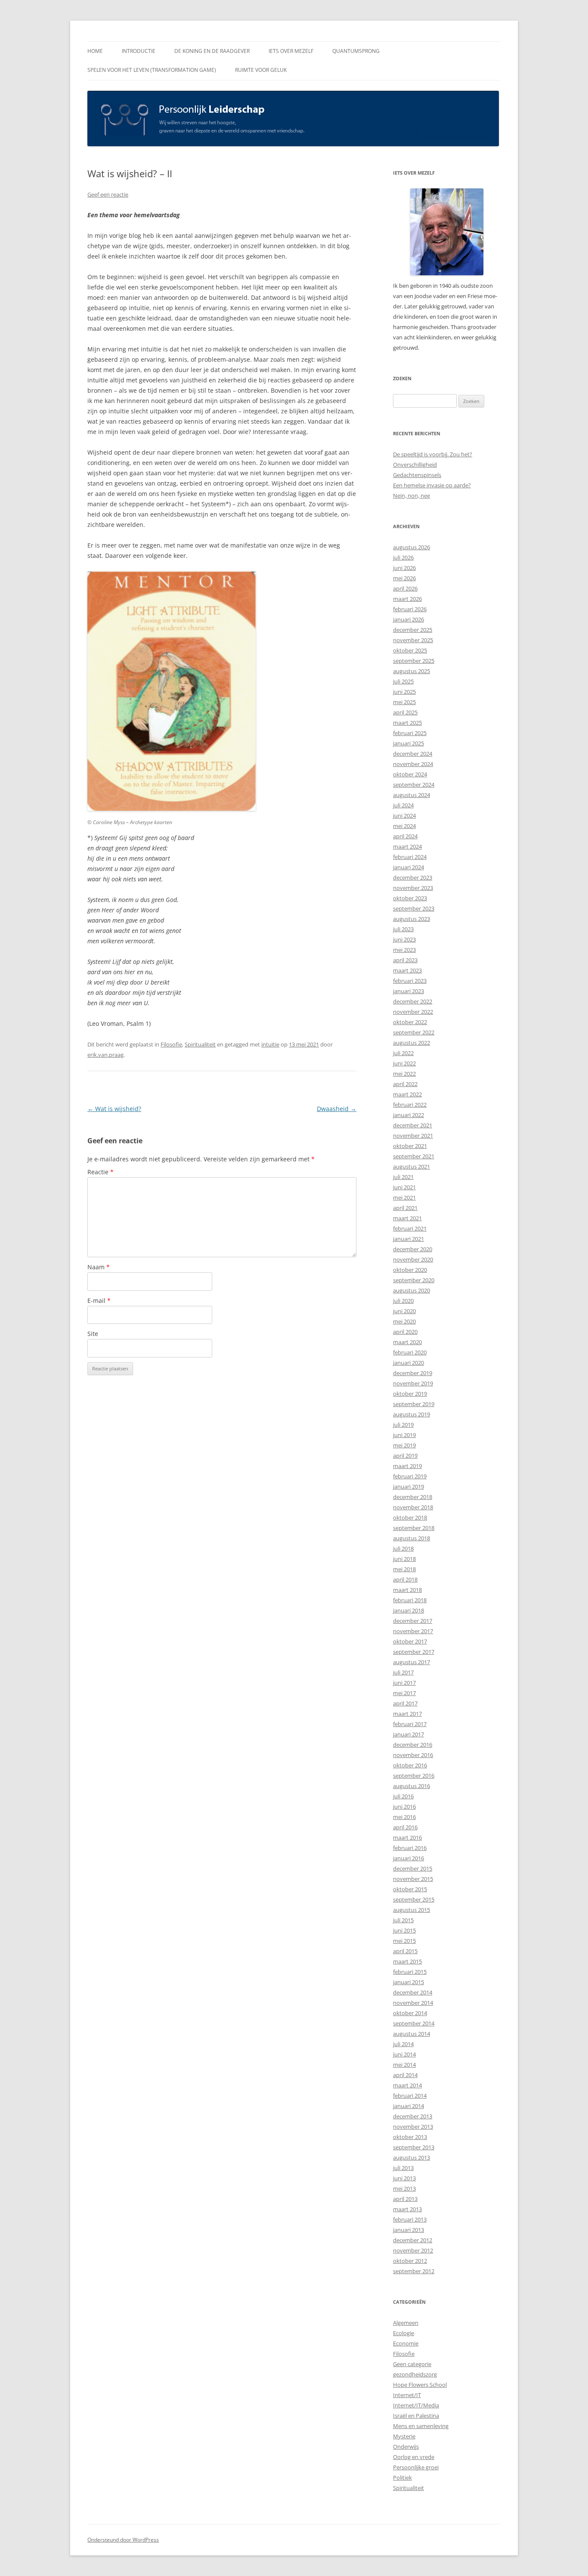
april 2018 (405, 1579)
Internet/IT (407, 2395)
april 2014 (405, 2075)
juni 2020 (404, 1311)
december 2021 (413, 1125)
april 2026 (405, 588)
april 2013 (405, 2199)
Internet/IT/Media (416, 2405)
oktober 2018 (410, 1517)
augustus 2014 (412, 2034)
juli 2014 (403, 2044)
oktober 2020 (410, 1270)
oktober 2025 (410, 650)
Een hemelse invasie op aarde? (432, 485)
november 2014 (413, 2003)
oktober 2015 (410, 1889)
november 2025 (413, 640)
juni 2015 (404, 1930)
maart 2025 (407, 723)
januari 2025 (409, 743)
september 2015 (414, 1899)
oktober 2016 (410, 1765)
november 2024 (413, 764)
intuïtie (270, 1044)
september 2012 (414, 2271)
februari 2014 (410, 2096)
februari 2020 (410, 1352)
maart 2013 (407, 2209)
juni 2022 (404, 1063)
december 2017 (413, 1621)
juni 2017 (404, 1683)
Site (93, 1334)
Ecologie (404, 2333)
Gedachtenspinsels (417, 475)
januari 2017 (409, 1734)
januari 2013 (409, 2230)
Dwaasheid (337, 1109)
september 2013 (414, 2147)
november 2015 (413, 1879)
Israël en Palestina (416, 2416)
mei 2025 (404, 702)
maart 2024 (407, 846)
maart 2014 (407, 2085)
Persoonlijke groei (416, 2467)
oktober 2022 (410, 1022)
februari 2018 (410, 1600)
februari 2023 (410, 981)
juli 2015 (403, 1920)
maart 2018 (407, 1590)
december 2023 (413, 877)
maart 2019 (407, 1466)
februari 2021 (410, 1228)
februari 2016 (410, 1848)
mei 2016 (404, 1817)
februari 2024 (410, 857)
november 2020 (413, 1259)
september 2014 (414, 2023)
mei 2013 (404, 2188)
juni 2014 (404, 2054)
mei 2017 (404, 1693)
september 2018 (414, 1528)
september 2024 (414, 785)
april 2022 (405, 1084)
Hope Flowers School (420, 2385)
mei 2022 (404, 1074)
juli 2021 (403, 1177)
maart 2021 (407, 1218)
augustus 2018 (412, 1538)
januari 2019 (409, 1487)
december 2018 (413, 1497)
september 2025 (414, 661)
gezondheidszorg (415, 2374)
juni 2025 (404, 692)
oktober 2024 (410, 774)
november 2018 (413, 1507)
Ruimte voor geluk (261, 70)
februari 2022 (410, 1105)
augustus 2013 (412, 2157)
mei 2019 (404, 1445)
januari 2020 (409, 1363)
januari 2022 (409, 1115)
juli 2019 (403, 1425)
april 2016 (405, 1827)
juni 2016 (404, 1807)
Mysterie (404, 2436)
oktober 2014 (410, 2013)
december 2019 (413, 1373)
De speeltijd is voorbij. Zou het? (433, 454)
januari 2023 (409, 991)
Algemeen (406, 2323)
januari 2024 (409, 867)
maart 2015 (407, 1961)
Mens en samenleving (421, 2426)
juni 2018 (404, 1559)
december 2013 (413, 2116)
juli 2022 (403, 1053)
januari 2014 (409, 2106)
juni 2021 (404, 1187)
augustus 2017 (412, 1662)
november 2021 (413, 1136)
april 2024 (405, 836)
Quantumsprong (356, 51)
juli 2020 (403, 1301)
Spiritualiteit (200, 1044)
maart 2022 (407, 1094)
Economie (406, 2343)
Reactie (101, 1172)
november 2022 (413, 1012)
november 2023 (413, 888)
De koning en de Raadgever (212, 51)
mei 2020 (404, 1321)
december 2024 (413, 754)
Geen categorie (412, 2364)
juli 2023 (403, 929)
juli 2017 (403, 1672)
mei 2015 (404, 1941)
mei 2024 (404, 826)
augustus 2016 (412, 1786)
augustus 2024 (412, 795)
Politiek (402, 2478)
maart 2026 (407, 599)
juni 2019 (404, 1435)
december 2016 (413, 1745)
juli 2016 (403, 1796)
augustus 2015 (412, 1910)
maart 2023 (407, 970)
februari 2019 (410, 1476)
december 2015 (413, 1868)
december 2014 (413, 1992)
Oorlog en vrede (414, 2457)
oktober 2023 (410, 898)
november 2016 (413, 1755)
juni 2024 (404, 816)
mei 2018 (404, 1569)
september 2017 (414, 1652)
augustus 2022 (412, 1043)
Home (95, 51)
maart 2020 (407, 1342)
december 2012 (413, 2240)
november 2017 (413, 1631)
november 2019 (413, 1383)
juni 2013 (404, 2178)
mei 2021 (404, 1197)
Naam (99, 1267)
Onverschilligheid (415, 465)
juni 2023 (404, 939)
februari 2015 (410, 1972)
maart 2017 (407, 1714)
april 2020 (405, 1332)
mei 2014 (404, 2065)
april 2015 (405, 1951)
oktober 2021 (410, 1146)
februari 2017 (410, 1724)
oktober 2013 (410, 2137)
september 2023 (414, 908)
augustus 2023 (412, 919)
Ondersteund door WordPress (123, 2540)
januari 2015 (409, 1982)
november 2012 (413, 2250)
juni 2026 (404, 568)
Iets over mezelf (291, 51)
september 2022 (414, 1032)
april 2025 (405, 712)
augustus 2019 (412, 1414)
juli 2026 (403, 557)
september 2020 (414, 1280)
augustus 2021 (412, 1166)
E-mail (99, 1300)
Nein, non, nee (412, 496)
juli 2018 (403, 1548)
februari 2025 (410, 733)
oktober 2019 (410, 1394)
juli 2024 (403, 805)
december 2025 (413, 630)
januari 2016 (409, 1858)
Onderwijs (406, 2447)
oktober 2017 (410, 1641)
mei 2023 (404, 950)
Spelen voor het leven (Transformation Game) (152, 70)
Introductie (139, 51)
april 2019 (405, 1456)
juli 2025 (403, 681)
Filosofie (171, 1044)
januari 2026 (409, 619)
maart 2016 (407, 1837)
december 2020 (413, 1249)
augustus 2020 (412, 1290)
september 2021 (414, 1156)
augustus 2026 (412, 547)
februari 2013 (410, 2219)
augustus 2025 (412, 671)
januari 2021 (409, 1239)
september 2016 (414, 1776)
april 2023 (405, 960)
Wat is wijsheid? (114, 1109)
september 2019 (414, 1404)
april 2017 (405, 1703)
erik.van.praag (105, 1055)
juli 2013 (403, 2168)
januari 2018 (409, 1610)
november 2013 (413, 2127)
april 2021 (405, 1208)
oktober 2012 (410, 2261)
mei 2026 (404, 578)
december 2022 (413, 1001)
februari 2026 (410, 609)
